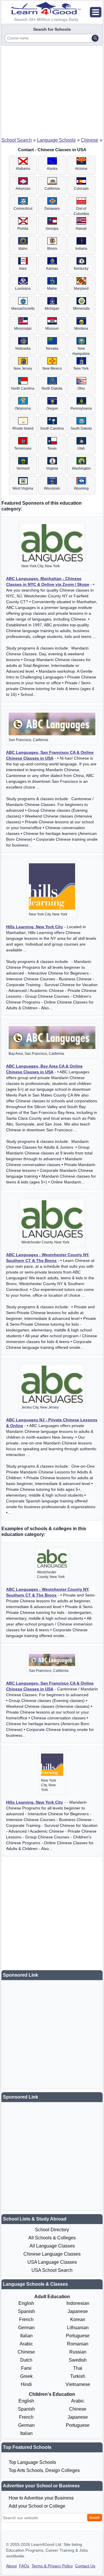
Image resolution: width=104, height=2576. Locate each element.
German (26, 2328)
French (26, 2319)
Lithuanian (78, 2328)
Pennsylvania (81, 408)
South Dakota (81, 428)
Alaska (52, 169)
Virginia (52, 468)
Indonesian (78, 2303)
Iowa (23, 269)
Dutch (26, 2360)
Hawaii (81, 229)
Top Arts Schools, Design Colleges (44, 2470)
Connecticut (23, 209)
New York (81, 368)
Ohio (81, 388)
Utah (81, 448)
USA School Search (52, 2270)
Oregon (52, 408)
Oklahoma (23, 408)
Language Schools (56, 140)
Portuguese (78, 2336)
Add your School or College (37, 2506)
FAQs (24, 2566)
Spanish (26, 2311)
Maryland (81, 289)
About (11, 2566)
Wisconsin (52, 488)
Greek (26, 2376)
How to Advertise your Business (41, 2498)
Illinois (52, 249)
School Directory (52, 2230)
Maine (52, 289)
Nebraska (23, 349)
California (52, 189)
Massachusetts (23, 309)
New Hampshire (81, 351)
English (26, 2303)
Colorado (81, 189)
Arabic (26, 2344)
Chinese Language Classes (52, 2254)
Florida (23, 229)
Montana (81, 329)
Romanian (78, 2344)
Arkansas (23, 189)
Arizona (81, 169)
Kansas (52, 269)
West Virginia (23, 488)
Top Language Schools (32, 2462)
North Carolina (23, 388)
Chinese (90, 140)
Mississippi (23, 329)
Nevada (52, 349)
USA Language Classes (52, 2262)
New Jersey (23, 368)
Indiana (81, 249)
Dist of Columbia (81, 211)
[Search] (95, 38)
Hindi (26, 2384)
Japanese (78, 2311)
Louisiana (23, 289)
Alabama (23, 169)
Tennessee (23, 448)
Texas (52, 448)
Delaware (52, 209)
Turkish (78, 2376)
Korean (78, 2319)
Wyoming (81, 488)
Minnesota (81, 309)
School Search (17, 140)
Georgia (52, 229)
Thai (78, 2368)
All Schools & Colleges (52, 2238)
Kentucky (81, 269)
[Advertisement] (52, 90)
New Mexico (52, 368)
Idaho (23, 249)
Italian (26, 2336)
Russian (78, 2352)
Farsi (26, 2368)
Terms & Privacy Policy (52, 2566)
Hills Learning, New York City (35, 927)
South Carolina (52, 428)
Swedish (78, 2360)
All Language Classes (52, 2246)
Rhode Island (23, 428)
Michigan (52, 309)
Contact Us (85, 2566)
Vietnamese (78, 2384)
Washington (81, 468)
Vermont (23, 468)
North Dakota (52, 388)
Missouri (52, 329)
